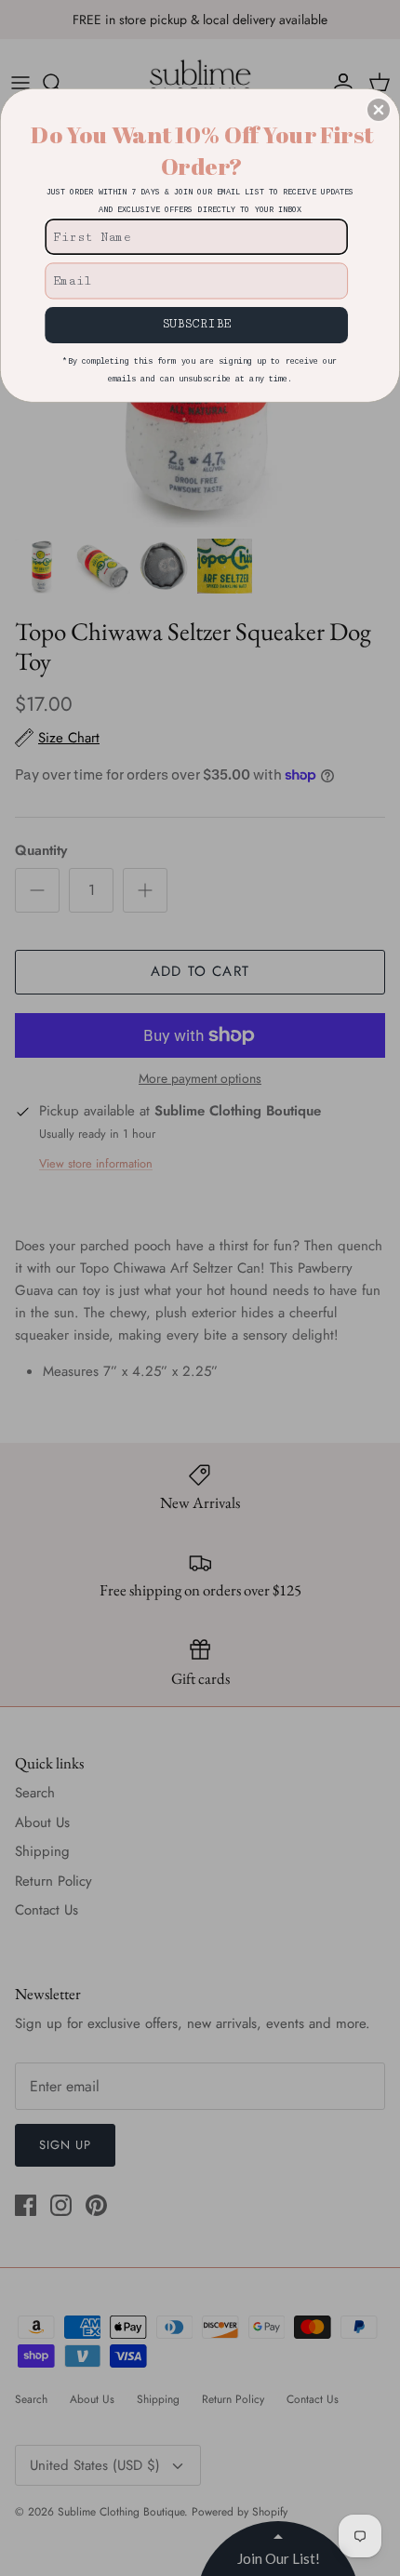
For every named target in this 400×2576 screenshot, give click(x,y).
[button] (379, 110)
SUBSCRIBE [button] (196, 324)
